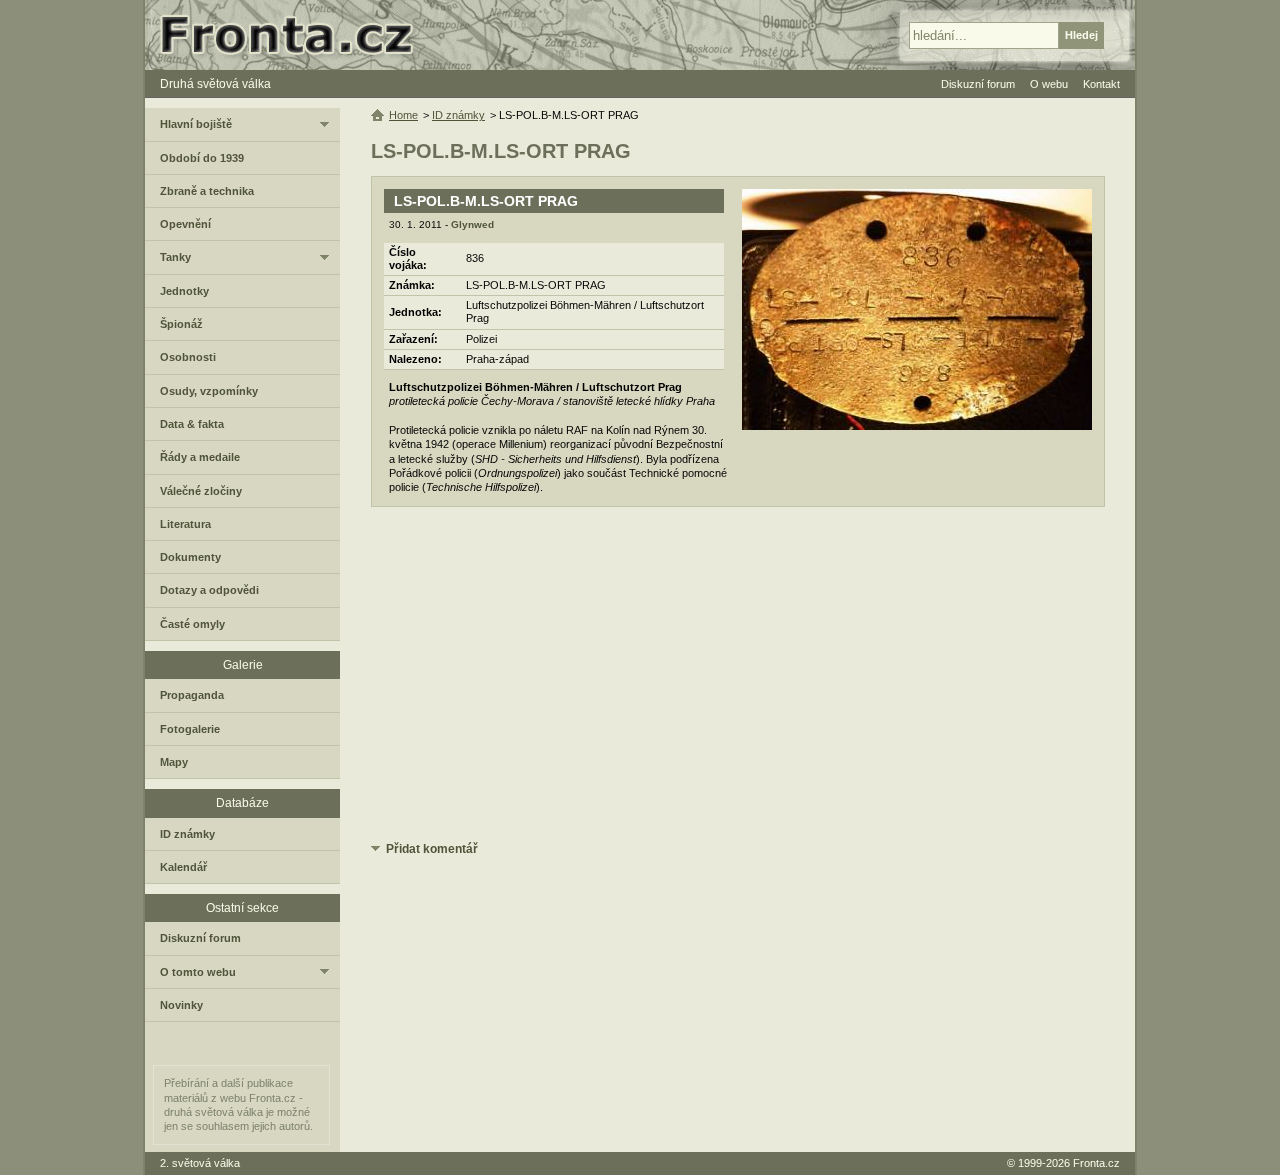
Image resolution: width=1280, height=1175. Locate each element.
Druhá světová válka (215, 84)
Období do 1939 (202, 158)
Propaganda (192, 695)
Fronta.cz (1096, 1163)
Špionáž (181, 324)
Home (403, 115)
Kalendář (183, 867)
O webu (1049, 84)
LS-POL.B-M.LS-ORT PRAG (486, 201)
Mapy (174, 762)
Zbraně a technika (207, 191)
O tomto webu (198, 972)
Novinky (181, 1005)
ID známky (458, 115)
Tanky (175, 257)
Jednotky (184, 291)
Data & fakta (192, 424)
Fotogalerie (190, 729)
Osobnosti (188, 357)
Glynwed (472, 224)
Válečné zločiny (201, 491)
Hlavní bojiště (196, 124)
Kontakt (1101, 84)
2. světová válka (200, 1163)
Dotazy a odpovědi (209, 590)
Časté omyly (192, 624)
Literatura (185, 524)
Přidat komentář (432, 849)
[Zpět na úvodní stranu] (295, 35)
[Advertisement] (738, 677)
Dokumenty (190, 557)
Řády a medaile (200, 457)
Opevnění (185, 224)
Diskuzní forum (200, 938)
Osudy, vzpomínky (209, 391)
